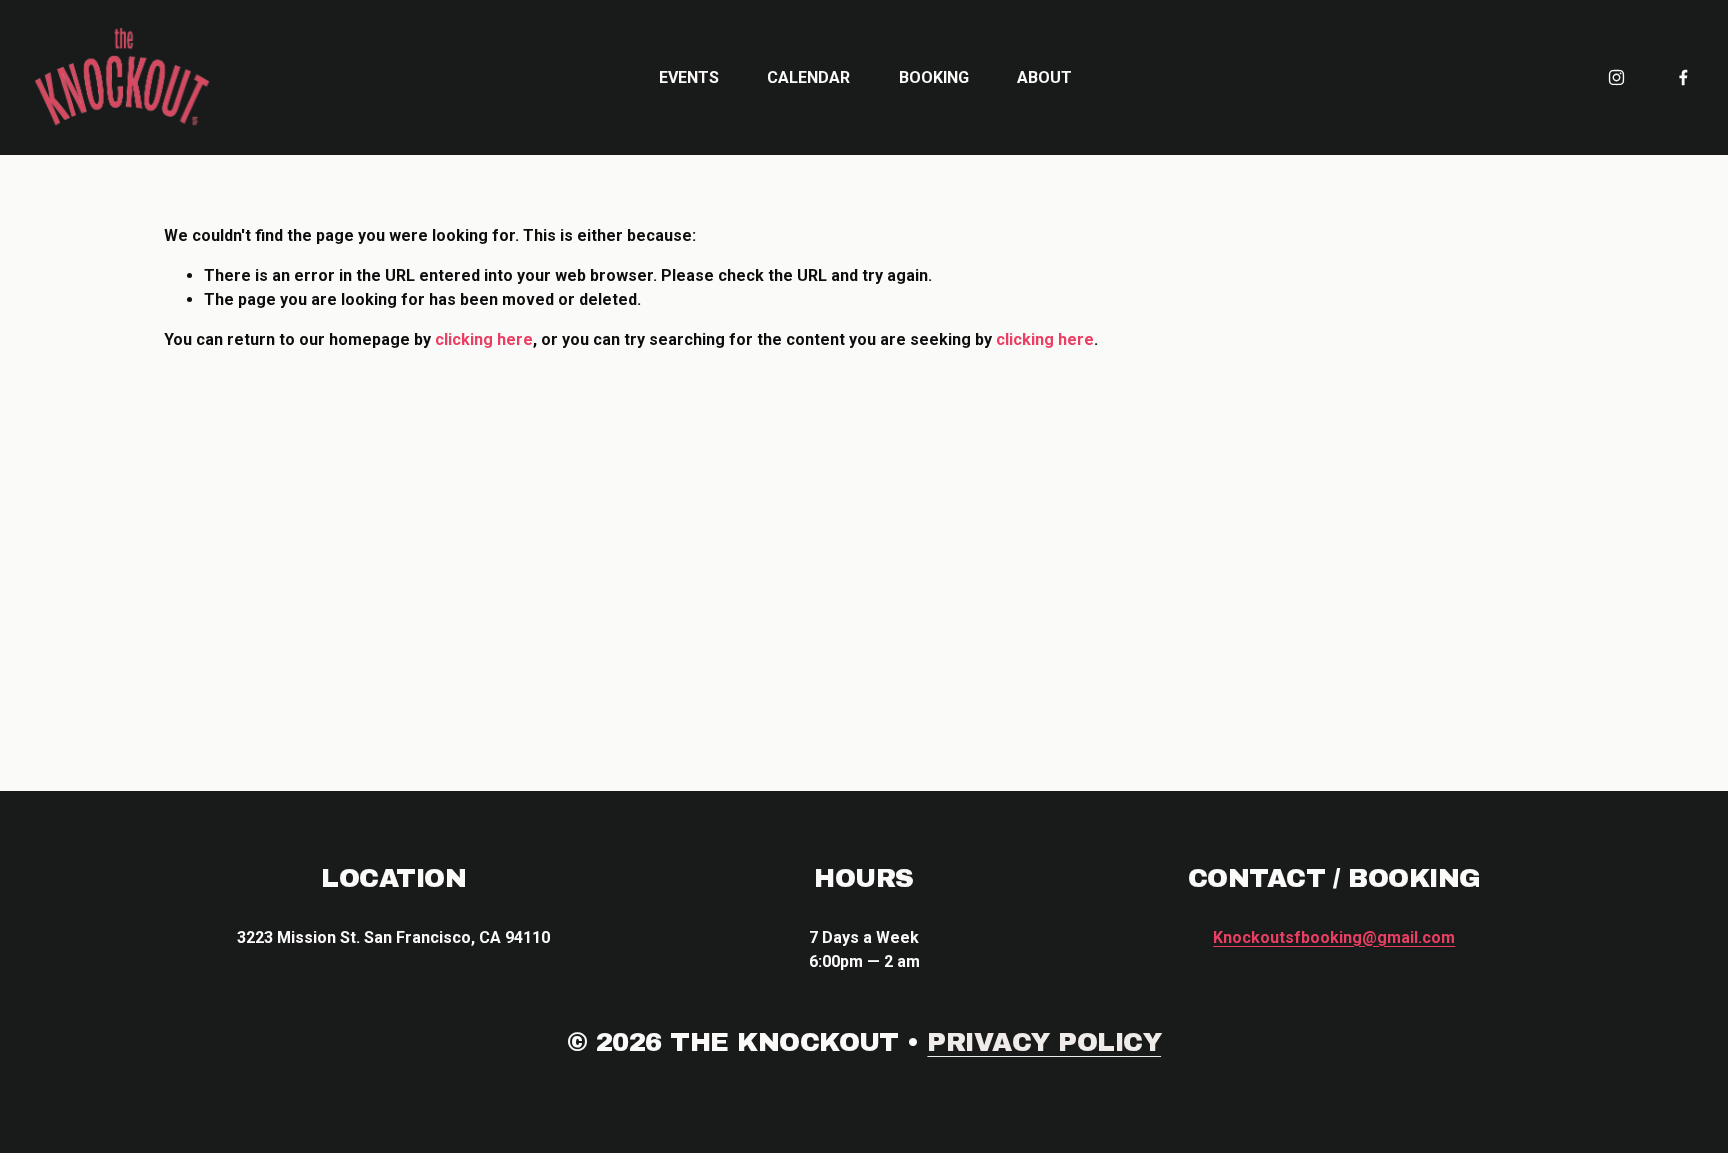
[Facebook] (1683, 77)
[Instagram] (1616, 77)
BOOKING (934, 77)
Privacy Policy (1044, 1042)
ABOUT (1044, 77)
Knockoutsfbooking (1334, 937)
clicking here (484, 339)
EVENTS (689, 77)
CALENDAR (808, 77)
